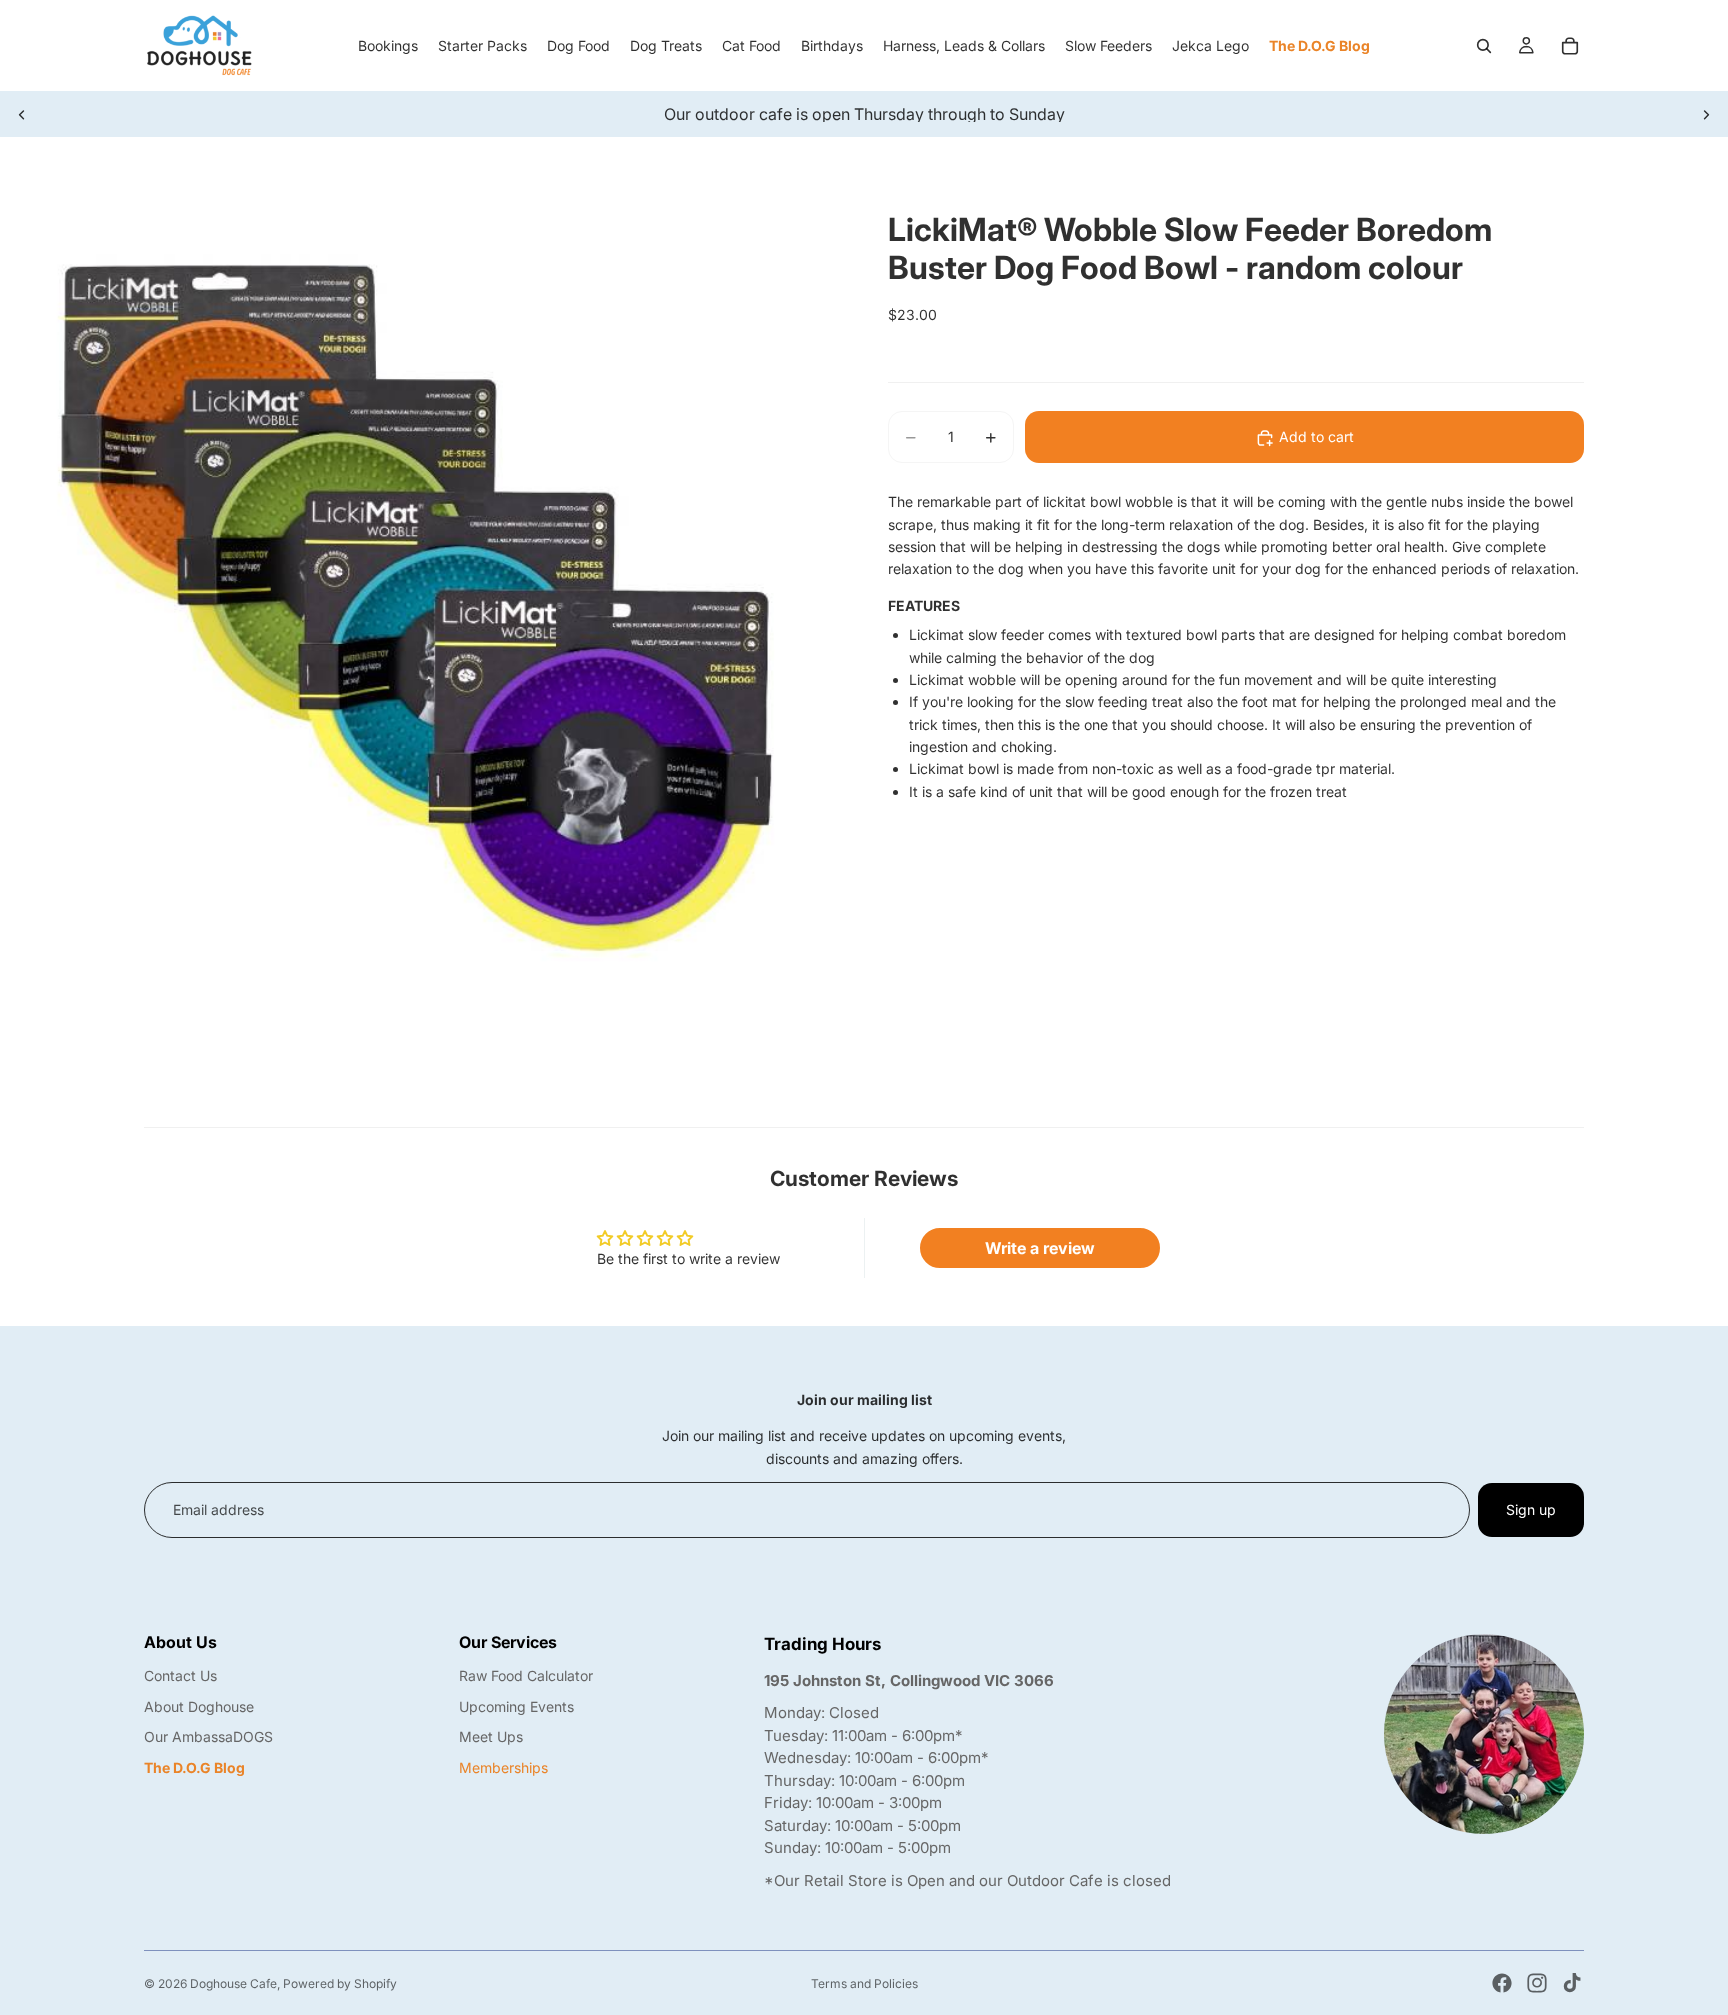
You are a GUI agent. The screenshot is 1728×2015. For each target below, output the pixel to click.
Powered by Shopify (340, 1983)
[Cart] (1570, 46)
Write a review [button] (1040, 1248)
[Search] (1484, 46)
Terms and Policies (864, 1983)
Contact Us (180, 1675)
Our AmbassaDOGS (208, 1736)
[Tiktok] (1572, 1983)
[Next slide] (1706, 114)
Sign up (1531, 1509)
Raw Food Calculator (526, 1675)
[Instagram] (1537, 1983)
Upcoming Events (516, 1706)
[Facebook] (1502, 1983)
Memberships (503, 1767)
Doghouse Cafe (233, 1983)
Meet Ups (491, 1736)
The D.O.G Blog (194, 1767)
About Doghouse (199, 1706)
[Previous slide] (22, 114)
